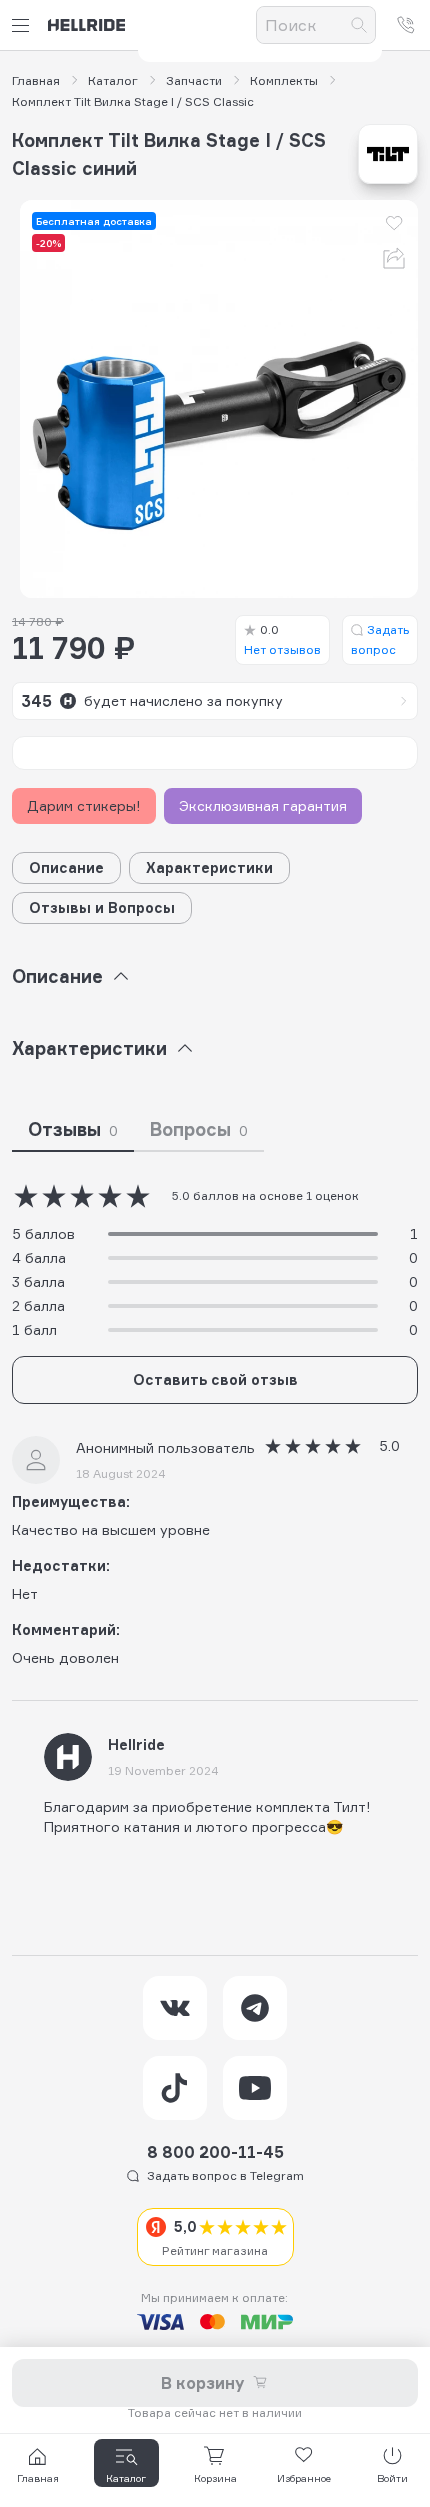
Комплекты (284, 81)
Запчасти (194, 81)
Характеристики (209, 867)
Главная (36, 81)
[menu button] (24, 25)
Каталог (113, 81)
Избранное (304, 2478)
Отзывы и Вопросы (102, 907)
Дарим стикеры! (84, 805)
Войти (392, 2478)
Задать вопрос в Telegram (225, 2175)
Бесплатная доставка (94, 221)
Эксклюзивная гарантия (263, 805)
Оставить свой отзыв (215, 1379)
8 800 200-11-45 (215, 2152)
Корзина (215, 2478)
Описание (66, 867)
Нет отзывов (282, 639)
